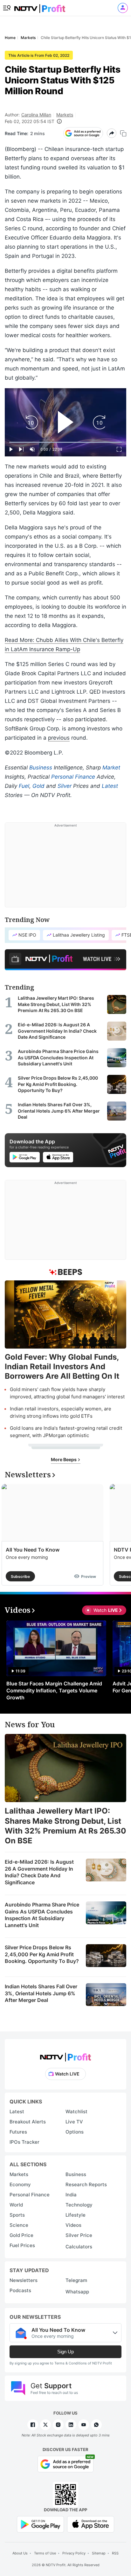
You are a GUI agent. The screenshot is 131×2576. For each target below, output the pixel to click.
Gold (38, 786)
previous (59, 738)
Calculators (79, 2247)
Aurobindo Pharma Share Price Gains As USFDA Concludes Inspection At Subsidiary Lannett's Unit (42, 1915)
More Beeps (64, 1459)
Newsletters (24, 2280)
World (16, 2205)
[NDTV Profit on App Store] (91, 2524)
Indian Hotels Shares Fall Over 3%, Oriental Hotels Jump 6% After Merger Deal (41, 1993)
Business (41, 768)
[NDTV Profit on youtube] (84, 2425)
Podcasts (20, 2290)
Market (111, 768)
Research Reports (86, 2184)
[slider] (65, 442)
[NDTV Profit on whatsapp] (96, 2425)
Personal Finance (73, 777)
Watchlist (76, 2112)
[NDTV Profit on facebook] (33, 2425)
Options (75, 2132)
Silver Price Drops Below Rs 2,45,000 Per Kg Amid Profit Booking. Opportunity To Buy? (42, 1954)
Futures (18, 2132)
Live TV (74, 2122)
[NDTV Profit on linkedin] (71, 2425)
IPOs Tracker (24, 2142)
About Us (20, 2553)
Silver (65, 786)
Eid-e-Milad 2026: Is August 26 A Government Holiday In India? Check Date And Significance (39, 1872)
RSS (115, 2553)
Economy (20, 2184)
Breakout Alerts (28, 2122)
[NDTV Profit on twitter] (45, 2425)
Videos (73, 2225)
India (71, 2195)
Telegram (76, 2280)
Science (19, 2225)
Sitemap (99, 2553)
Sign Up (65, 2352)
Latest (110, 786)
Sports (17, 2215)
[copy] (123, 133)
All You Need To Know (33, 1550)
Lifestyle (76, 2215)
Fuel (24, 786)
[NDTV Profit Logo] (65, 2055)
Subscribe (20, 1576)
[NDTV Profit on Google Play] (40, 2524)
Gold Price (21, 2235)
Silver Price (79, 2235)
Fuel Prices (22, 2245)
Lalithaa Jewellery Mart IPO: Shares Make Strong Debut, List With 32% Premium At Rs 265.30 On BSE (65, 1826)
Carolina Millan (36, 115)
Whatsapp (77, 2292)
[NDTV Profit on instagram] (58, 2425)
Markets (65, 115)
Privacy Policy (74, 2553)
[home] (40, 7)
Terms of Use (45, 2553)
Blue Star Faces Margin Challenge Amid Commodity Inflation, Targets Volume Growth (54, 1690)
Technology (79, 2205)
